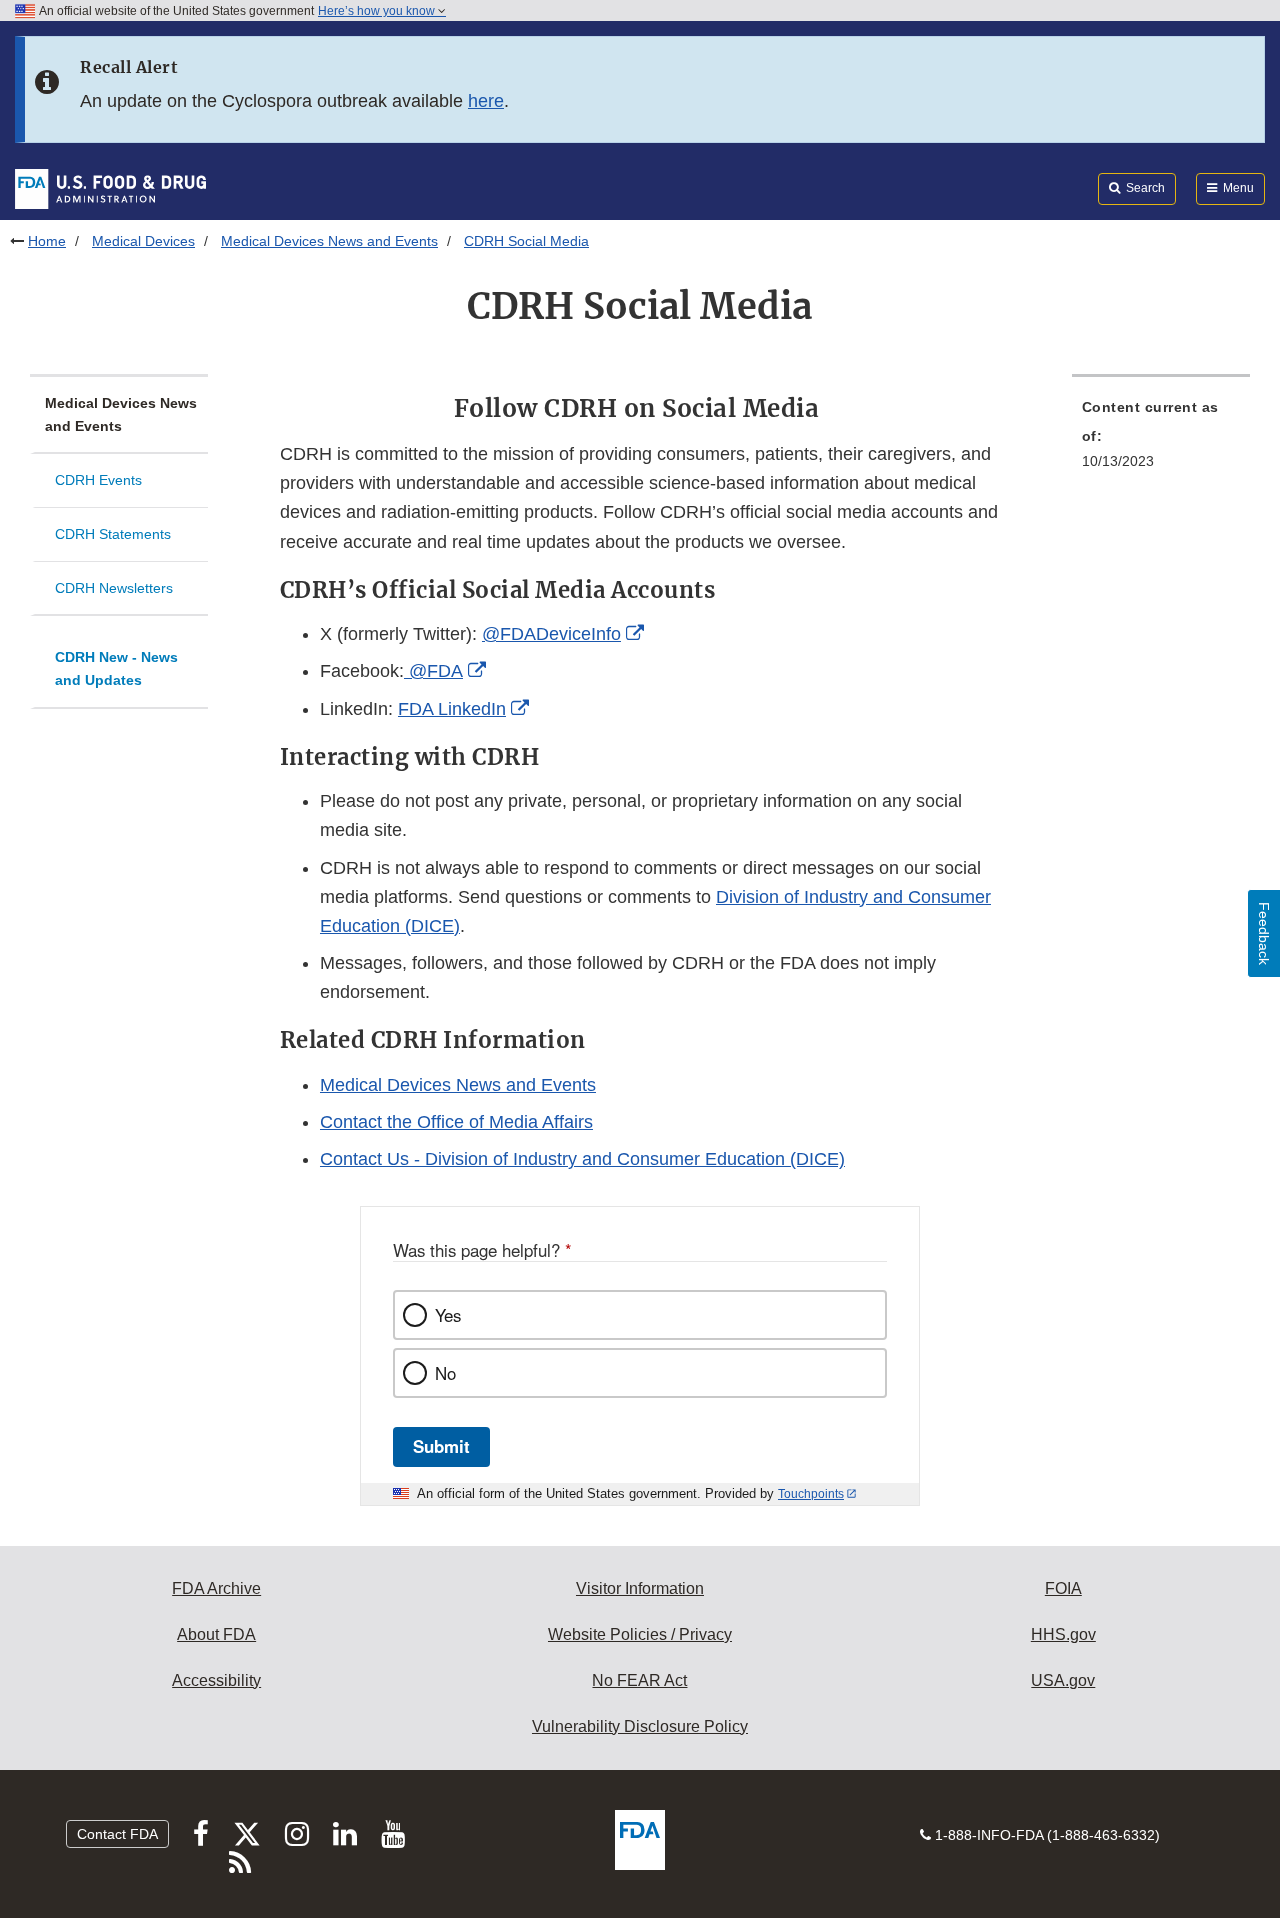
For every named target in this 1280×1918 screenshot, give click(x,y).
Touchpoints (811, 1494)
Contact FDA (117, 1834)
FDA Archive (216, 1588)
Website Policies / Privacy (640, 1634)
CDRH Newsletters (114, 588)
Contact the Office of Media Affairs (456, 1122)
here (486, 101)
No (445, 1373)
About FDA (216, 1634)
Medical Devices (143, 241)
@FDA (433, 671)
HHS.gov (1063, 1634)
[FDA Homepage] (110, 188)
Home (47, 241)
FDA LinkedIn (452, 709)
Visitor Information (640, 1588)
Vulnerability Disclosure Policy (640, 1726)
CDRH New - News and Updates (116, 668)
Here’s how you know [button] (378, 11)
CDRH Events (98, 480)
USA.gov (1063, 1680)
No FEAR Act (639, 1680)
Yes (448, 1315)
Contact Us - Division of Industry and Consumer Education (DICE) (582, 1159)
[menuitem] (1161, 440)
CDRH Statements (113, 534)
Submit (441, 1446)
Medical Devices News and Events (329, 241)
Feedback (1264, 933)
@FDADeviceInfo (551, 634)
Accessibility (216, 1680)
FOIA (1063, 1588)
